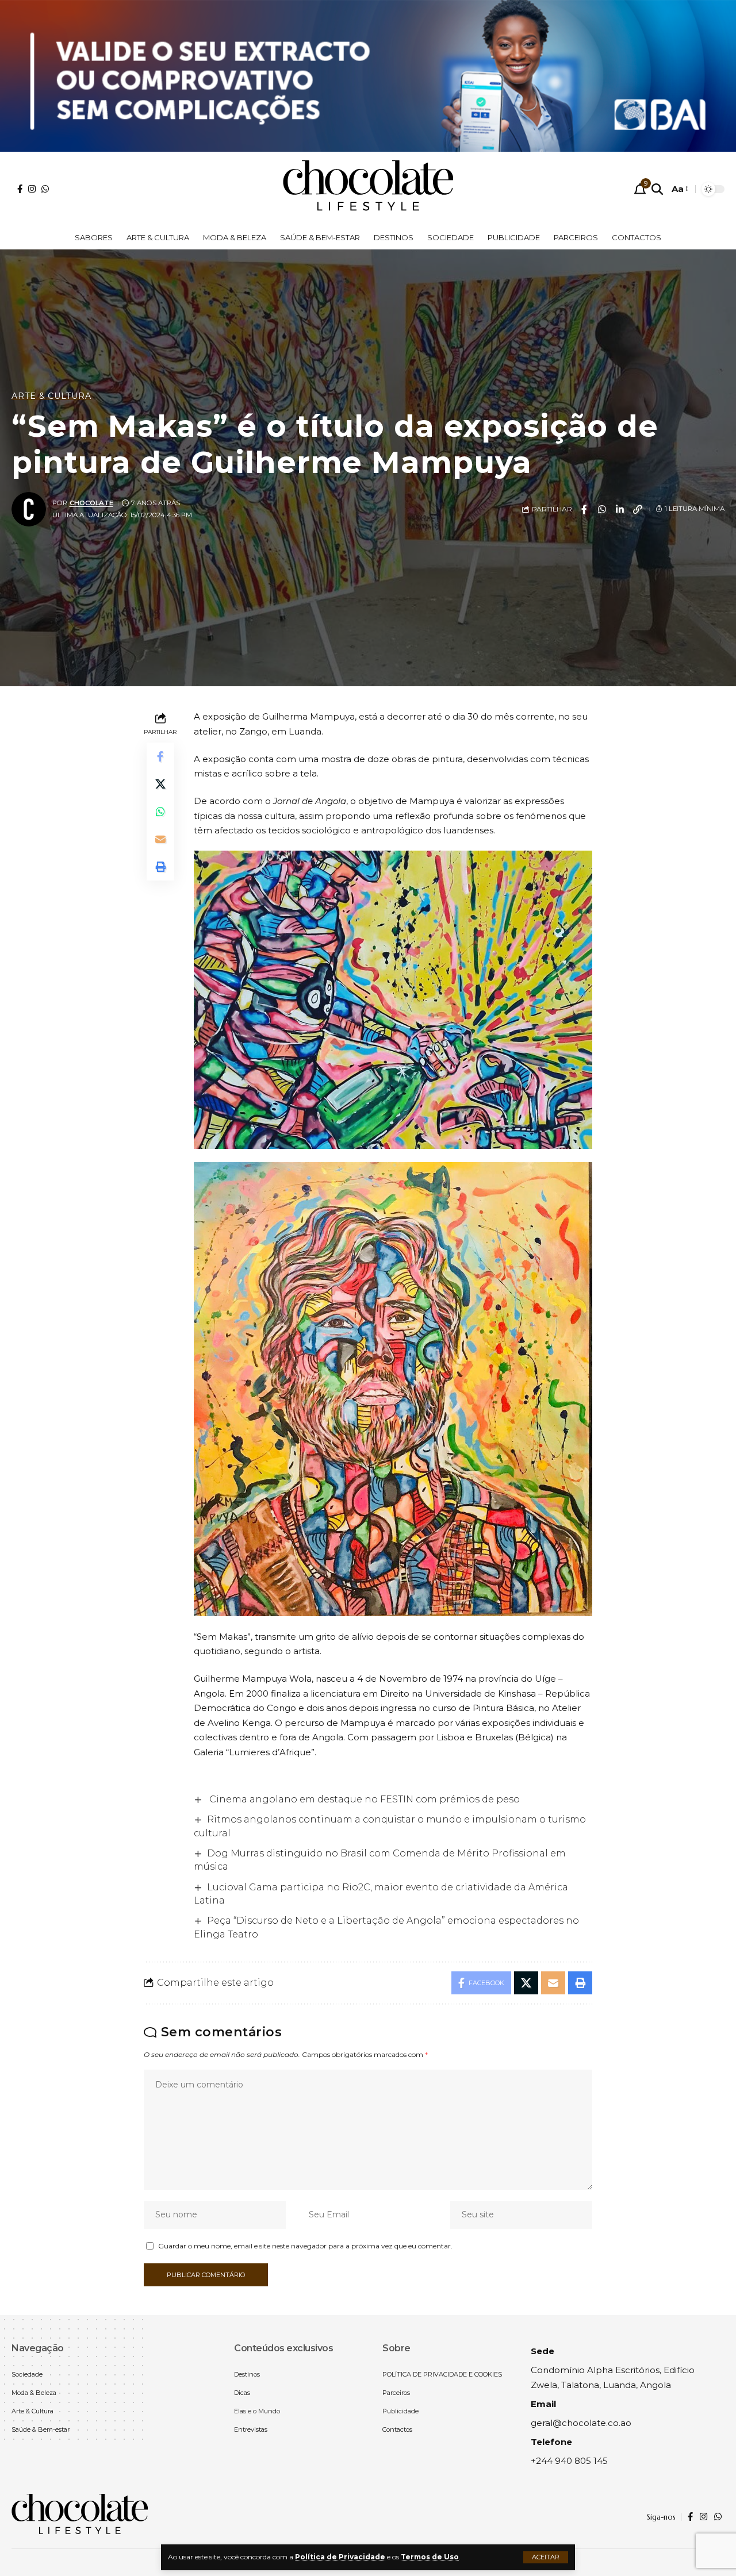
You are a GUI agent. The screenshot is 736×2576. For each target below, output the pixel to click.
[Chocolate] (368, 189)
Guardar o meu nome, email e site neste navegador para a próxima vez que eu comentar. (305, 2246)
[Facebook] (20, 189)
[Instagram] (32, 189)
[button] (546, 2557)
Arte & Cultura (51, 396)
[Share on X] (160, 784)
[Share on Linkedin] (620, 509)
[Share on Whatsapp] (602, 509)
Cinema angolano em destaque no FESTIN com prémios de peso (363, 1799)
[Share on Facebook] (584, 509)
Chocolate (91, 503)
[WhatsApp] (45, 189)
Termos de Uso (430, 2557)
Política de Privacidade (340, 2557)
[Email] (160, 839)
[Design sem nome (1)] (368, 75)
